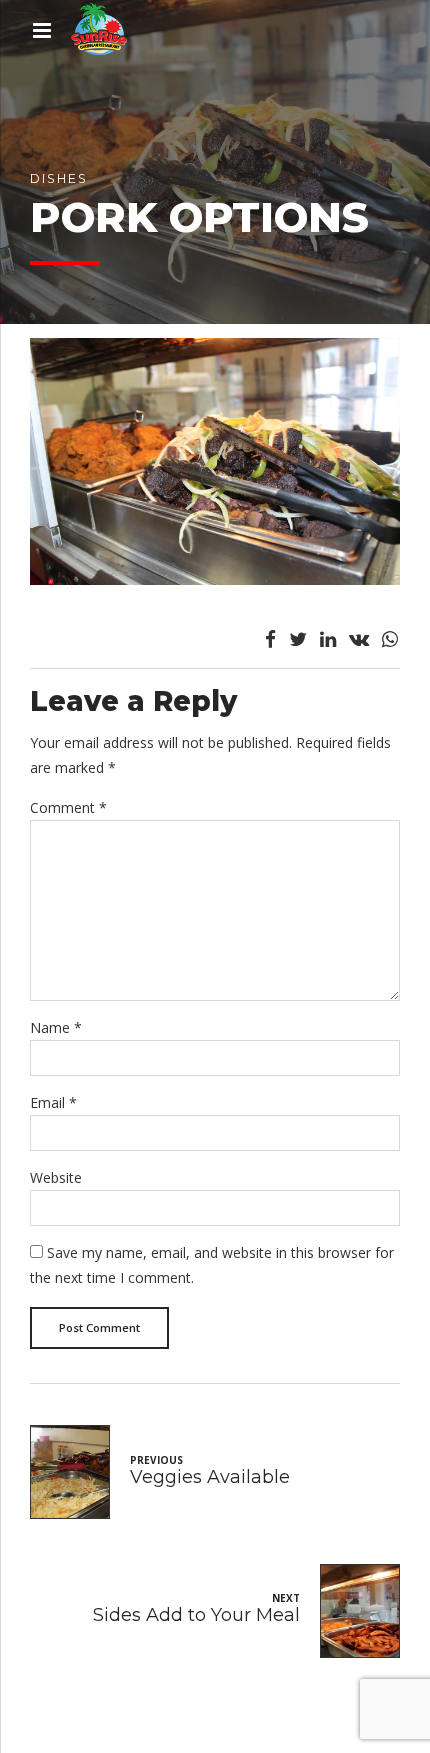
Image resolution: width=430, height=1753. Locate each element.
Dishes (59, 178)
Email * (53, 1102)
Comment (68, 807)
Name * (56, 1027)
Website (56, 1177)
